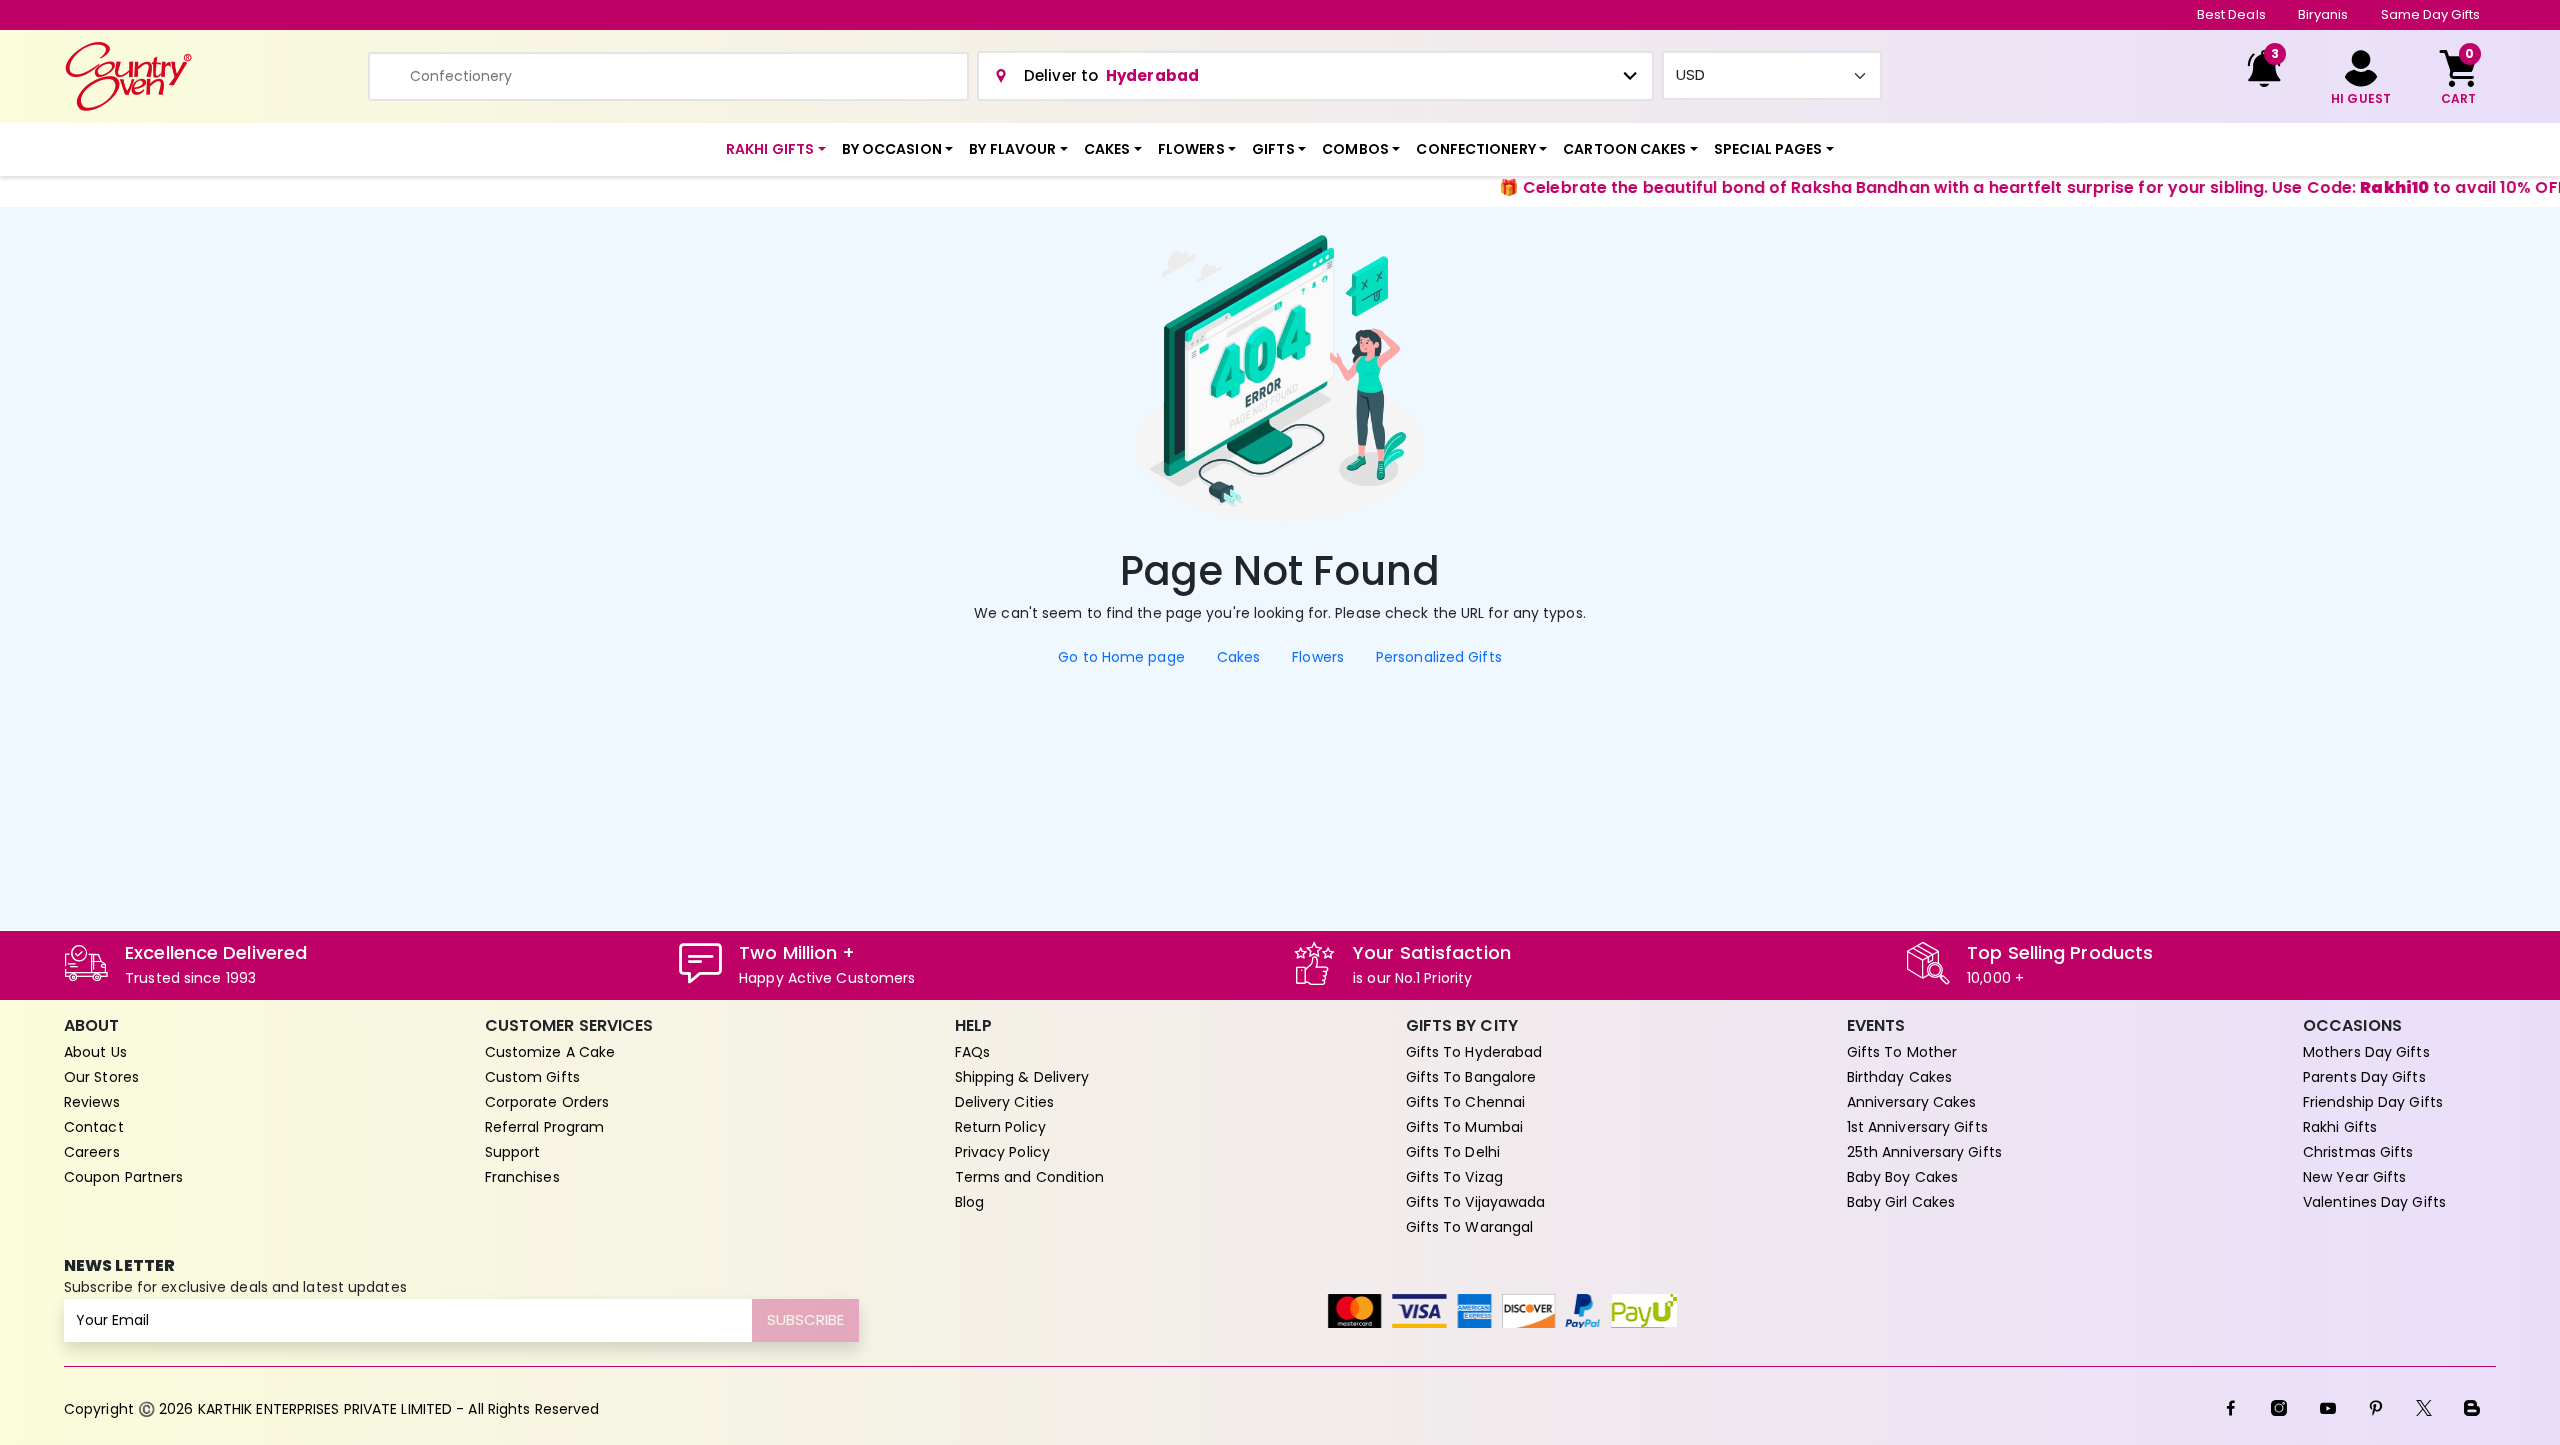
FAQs (972, 1052)
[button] (776, 149)
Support (513, 1152)
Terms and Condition (1030, 1177)
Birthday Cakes (1899, 1077)
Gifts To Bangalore (1471, 1077)
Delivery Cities (1005, 1102)
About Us (95, 1052)
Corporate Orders (547, 1102)
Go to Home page (1121, 657)
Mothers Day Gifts (2366, 1052)
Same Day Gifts (2430, 14)
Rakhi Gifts (2340, 1127)
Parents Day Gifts (2364, 1077)
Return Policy (1000, 1127)
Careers (92, 1152)
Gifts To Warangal (1470, 1227)
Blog (969, 1202)
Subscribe (805, 1319)
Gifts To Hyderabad (1474, 1052)
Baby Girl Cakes (1901, 1202)
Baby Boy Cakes (1902, 1177)
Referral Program (545, 1127)
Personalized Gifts (1439, 657)
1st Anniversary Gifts (1917, 1127)
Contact (94, 1127)
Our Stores (101, 1077)
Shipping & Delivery (1022, 1077)
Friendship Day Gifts (2373, 1102)
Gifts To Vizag (1454, 1177)
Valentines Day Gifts (2374, 1202)
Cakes (1239, 657)
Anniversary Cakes (1912, 1102)
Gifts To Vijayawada (1476, 1202)
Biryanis (2323, 14)
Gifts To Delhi (1453, 1152)
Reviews (92, 1102)
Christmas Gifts (2358, 1152)
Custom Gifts (532, 1077)
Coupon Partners (124, 1177)
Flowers (1318, 657)
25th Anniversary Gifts (1924, 1152)
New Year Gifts (2354, 1177)
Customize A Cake (550, 1052)
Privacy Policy (1002, 1152)
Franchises (522, 1177)
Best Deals (2231, 14)
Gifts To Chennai (1466, 1102)
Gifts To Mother (1902, 1052)
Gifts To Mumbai (1465, 1127)
